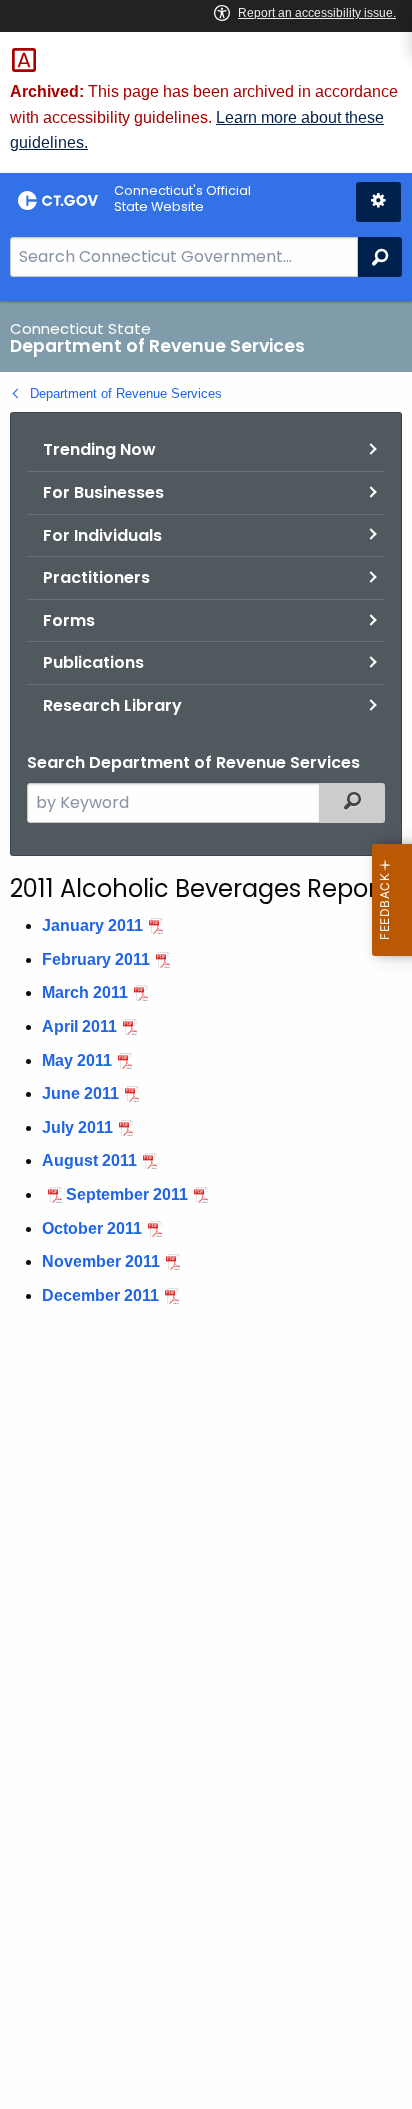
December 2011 (100, 1295)
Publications (93, 662)
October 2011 (92, 1228)
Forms (69, 620)
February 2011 (96, 959)
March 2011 (85, 992)
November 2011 (101, 1261)
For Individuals (102, 535)
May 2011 (77, 1060)
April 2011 (79, 1026)
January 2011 (92, 925)
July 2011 (77, 1127)
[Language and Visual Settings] (378, 202)
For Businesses (103, 492)
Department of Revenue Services (126, 393)
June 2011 (80, 1093)
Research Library (112, 705)
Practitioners (96, 577)
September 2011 (127, 1194)
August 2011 (89, 1160)
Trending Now (99, 449)
